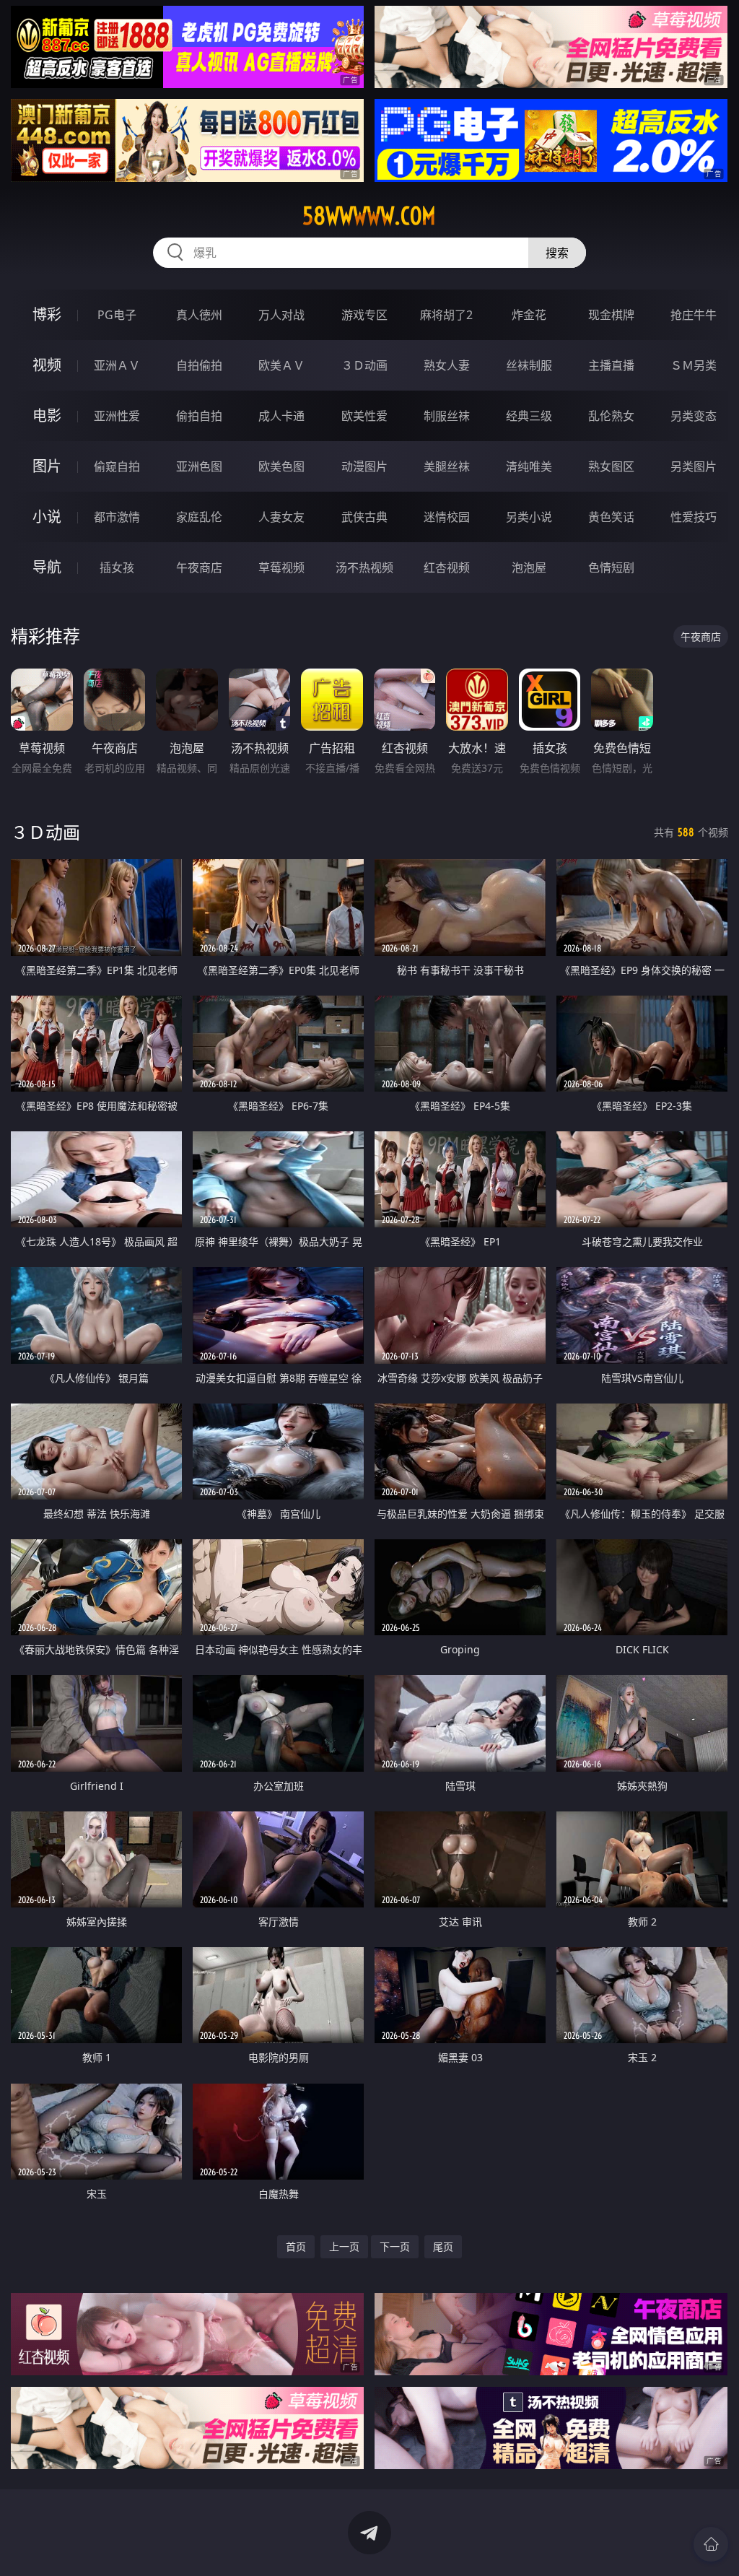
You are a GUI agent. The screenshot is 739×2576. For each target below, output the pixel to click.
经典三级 (529, 416)
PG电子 (117, 315)
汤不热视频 (364, 567)
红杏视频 (447, 567)
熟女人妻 (447, 365)
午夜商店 (199, 567)
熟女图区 (611, 466)
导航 (47, 567)
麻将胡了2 (446, 315)
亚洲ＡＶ (117, 365)
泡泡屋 (529, 567)
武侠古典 (364, 517)
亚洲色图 (199, 466)
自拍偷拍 (199, 365)
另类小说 (529, 517)
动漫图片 (364, 466)
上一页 (344, 2246)
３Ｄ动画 (364, 365)
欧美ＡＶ (281, 365)
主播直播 (611, 365)
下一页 (395, 2246)
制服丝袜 (447, 416)
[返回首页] (711, 2544)
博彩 (47, 314)
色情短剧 (611, 567)
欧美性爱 (364, 416)
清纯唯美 (529, 466)
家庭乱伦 (199, 517)
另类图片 (694, 466)
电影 (47, 415)
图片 (47, 466)
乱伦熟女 (611, 416)
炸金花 (529, 315)
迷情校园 (447, 517)
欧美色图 (281, 466)
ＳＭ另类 (694, 365)
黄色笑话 (611, 517)
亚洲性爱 (117, 416)
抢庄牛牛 (694, 315)
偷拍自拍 (199, 416)
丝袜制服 (529, 365)
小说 (47, 517)
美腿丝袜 (447, 466)
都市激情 (117, 517)
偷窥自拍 (117, 466)
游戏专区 (364, 315)
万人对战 (281, 315)
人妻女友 (281, 517)
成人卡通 (281, 416)
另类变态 (694, 416)
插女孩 (117, 567)
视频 (47, 365)
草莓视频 (281, 567)
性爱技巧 (694, 517)
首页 (296, 2246)
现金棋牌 (611, 315)
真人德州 (199, 315)
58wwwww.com (369, 216)
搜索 (557, 253)
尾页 (443, 2246)
